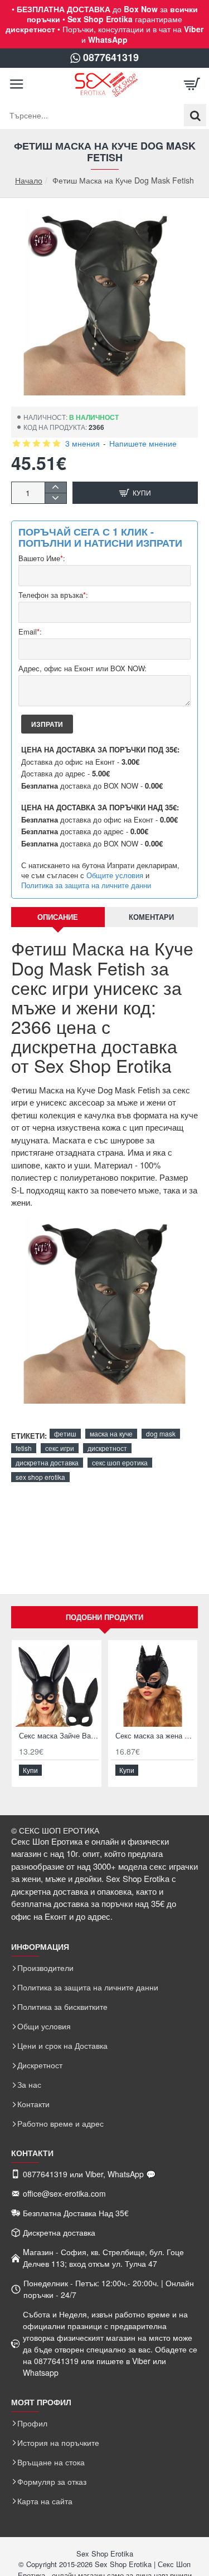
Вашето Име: (42, 559)
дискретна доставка (47, 1462)
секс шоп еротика (120, 1462)
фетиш (65, 1433)
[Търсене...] (195, 115)
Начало (29, 180)
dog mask (161, 1433)
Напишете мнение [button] (143, 443)
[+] (55, 487)
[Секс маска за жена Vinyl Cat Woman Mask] (153, 1685)
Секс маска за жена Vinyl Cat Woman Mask (155, 1736)
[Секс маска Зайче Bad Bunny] (57, 1685)
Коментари (151, 917)
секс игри (60, 1448)
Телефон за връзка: (53, 595)
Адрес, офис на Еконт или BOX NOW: (82, 669)
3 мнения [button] (82, 443)
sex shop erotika (40, 1477)
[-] (55, 498)
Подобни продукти (104, 1617)
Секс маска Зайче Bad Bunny (59, 1736)
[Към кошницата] (192, 85)
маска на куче (111, 1433)
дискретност (107, 1448)
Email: (30, 632)
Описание (58, 917)
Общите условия (115, 875)
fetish (24, 1448)
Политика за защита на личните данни (86, 885)
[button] (135, 493)
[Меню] (17, 85)
